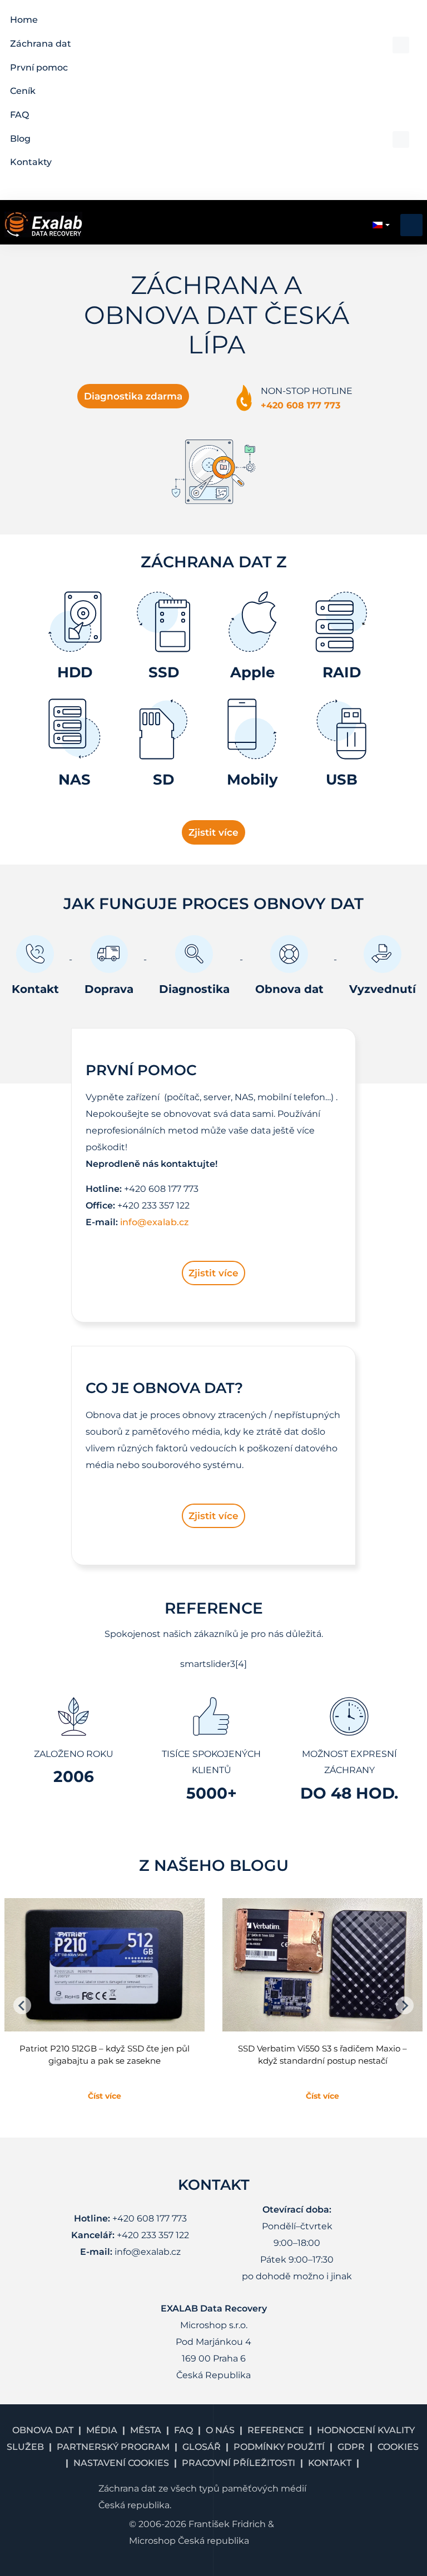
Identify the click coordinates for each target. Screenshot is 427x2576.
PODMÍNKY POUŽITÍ (279, 2447)
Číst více (105, 2096)
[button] (210, 44)
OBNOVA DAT (43, 2430)
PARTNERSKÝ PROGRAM (113, 2447)
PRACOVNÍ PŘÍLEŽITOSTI (239, 2463)
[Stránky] (22, 2005)
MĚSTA (146, 2430)
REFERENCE (276, 2430)
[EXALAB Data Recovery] (43, 224)
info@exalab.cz (154, 1222)
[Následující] (405, 2005)
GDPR (351, 2447)
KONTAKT (330, 2463)
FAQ (183, 2430)
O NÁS (220, 2430)
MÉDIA (102, 2430)
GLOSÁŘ (202, 2447)
